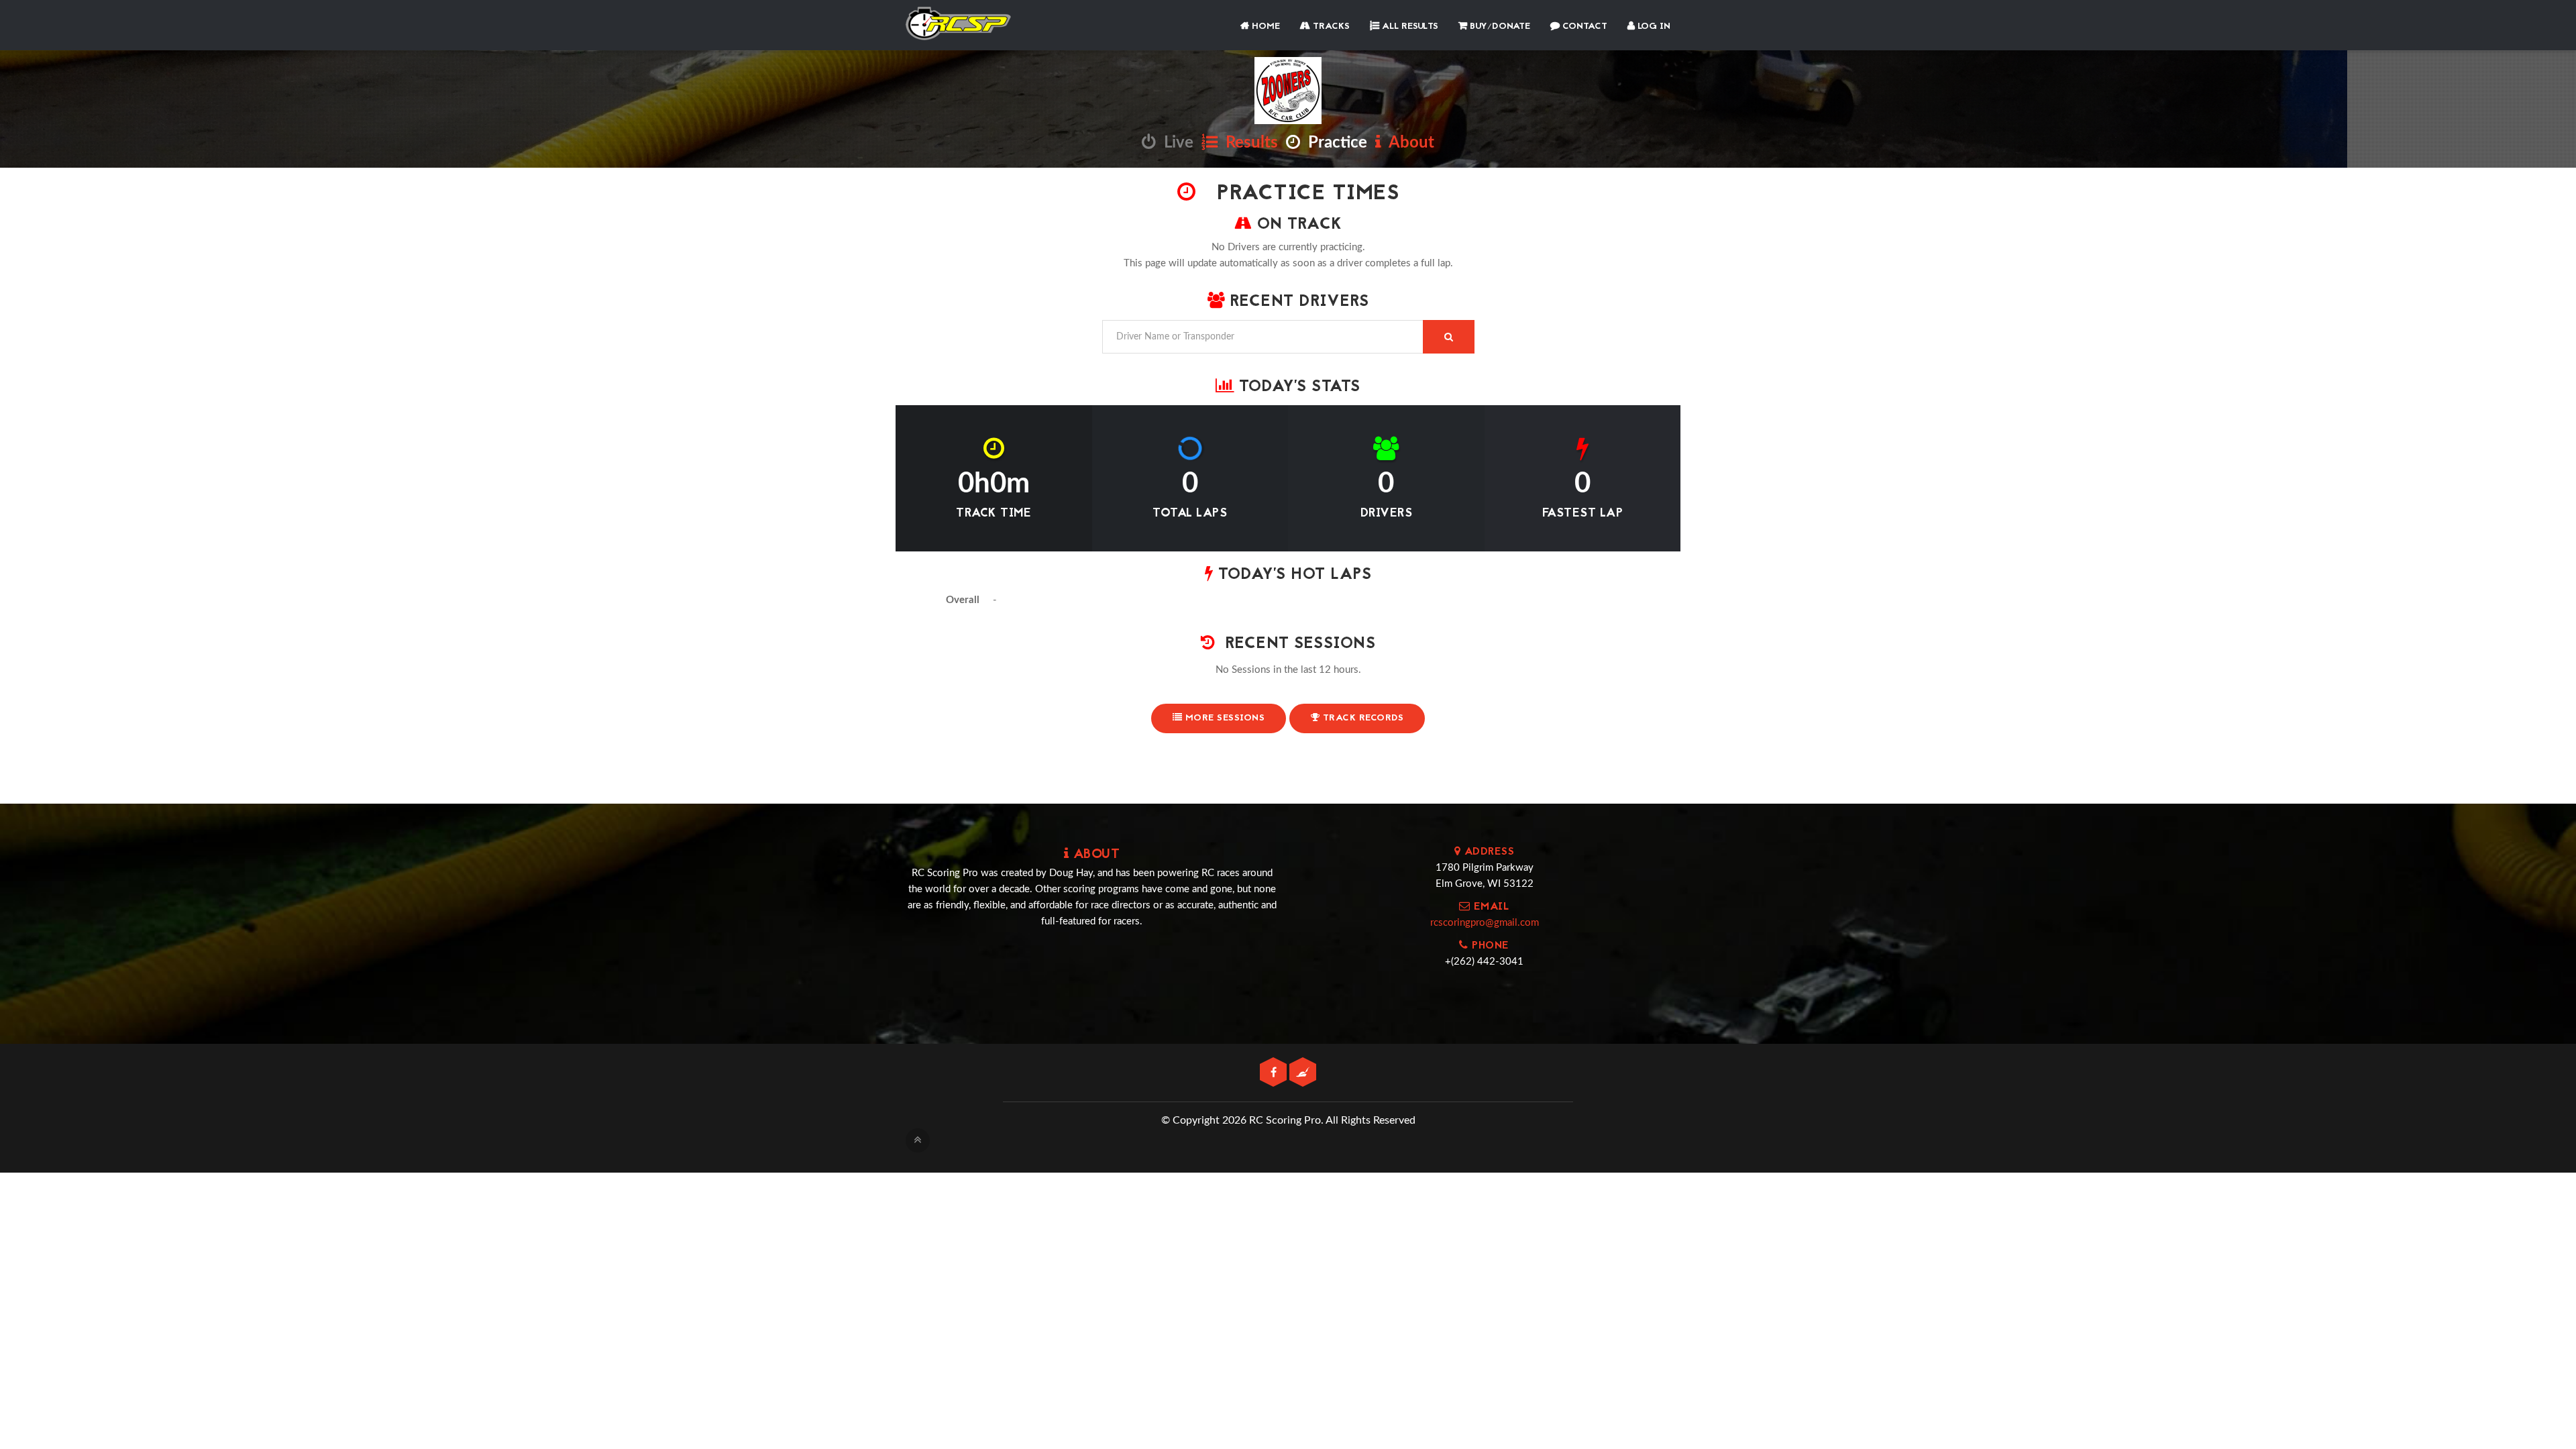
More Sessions (1223, 718)
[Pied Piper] (1303, 1073)
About (1408, 143)
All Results (1409, 26)
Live (1175, 143)
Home (1265, 26)
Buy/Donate (1499, 26)
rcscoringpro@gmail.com (1485, 923)
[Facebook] (1275, 1073)
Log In (1653, 26)
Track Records (1361, 718)
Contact (1584, 26)
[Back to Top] (918, 1140)
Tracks (1330, 26)
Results (1248, 143)
